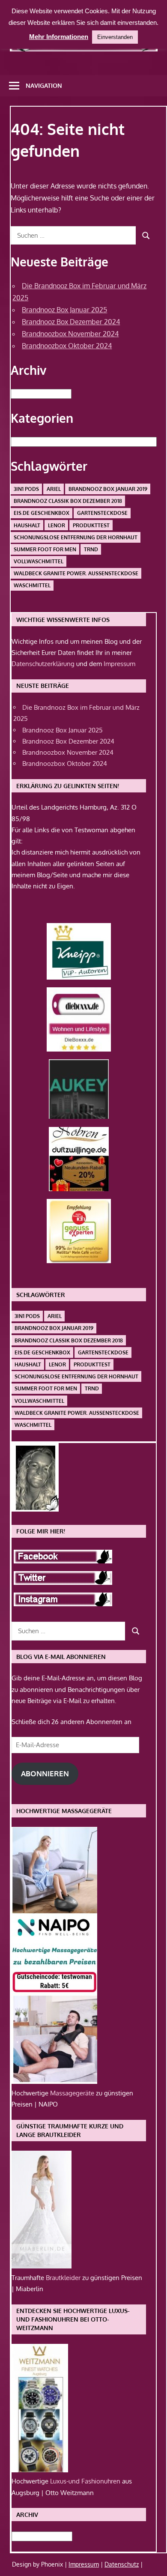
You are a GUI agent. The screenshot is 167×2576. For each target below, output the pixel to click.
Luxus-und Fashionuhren (86, 2481)
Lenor (57, 525)
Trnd (91, 549)
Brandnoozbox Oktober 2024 (67, 346)
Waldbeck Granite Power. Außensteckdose (76, 573)
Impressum (119, 664)
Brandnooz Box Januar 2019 (108, 489)
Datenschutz (122, 2564)
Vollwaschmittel (39, 561)
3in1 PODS (26, 489)
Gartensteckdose (102, 513)
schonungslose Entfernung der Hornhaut (76, 537)
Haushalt (27, 525)
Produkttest (91, 525)
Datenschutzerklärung (43, 664)
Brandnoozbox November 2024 (70, 334)
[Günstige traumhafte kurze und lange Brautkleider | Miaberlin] (42, 2266)
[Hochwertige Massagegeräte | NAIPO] (54, 2081)
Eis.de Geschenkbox (42, 513)
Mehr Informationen (59, 37)
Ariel (54, 489)
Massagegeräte (73, 2093)
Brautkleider (64, 2278)
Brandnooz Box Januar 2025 (64, 310)
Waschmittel (32, 585)
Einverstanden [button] (115, 37)
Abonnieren (45, 1774)
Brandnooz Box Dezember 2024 (71, 322)
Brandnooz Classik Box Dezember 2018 (68, 501)
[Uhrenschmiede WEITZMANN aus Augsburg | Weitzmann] (40, 2470)
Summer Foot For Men (45, 549)
